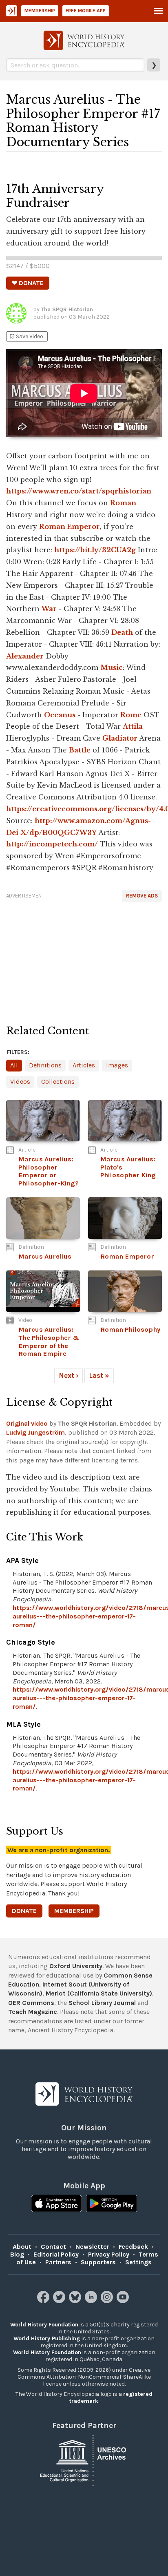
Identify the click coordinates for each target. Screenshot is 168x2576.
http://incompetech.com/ (52, 844)
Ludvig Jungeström (35, 1432)
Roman (123, 503)
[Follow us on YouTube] (124, 2301)
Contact (53, 2247)
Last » (99, 1375)
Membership (40, 11)
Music (112, 667)
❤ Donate (28, 283)
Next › (69, 1375)
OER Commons (31, 2003)
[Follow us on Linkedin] (92, 2301)
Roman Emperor (70, 527)
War (49, 609)
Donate (24, 1911)
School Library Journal (102, 2003)
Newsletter (92, 2247)
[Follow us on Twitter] (60, 2301)
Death (122, 632)
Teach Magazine (33, 2012)
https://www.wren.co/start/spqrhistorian (79, 491)
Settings (138, 2262)
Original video (27, 1423)
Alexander (25, 656)
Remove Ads (142, 896)
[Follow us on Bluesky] (76, 2301)
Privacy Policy (109, 2254)
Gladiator (120, 738)
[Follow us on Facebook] (44, 2301)
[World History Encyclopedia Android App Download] (112, 2204)
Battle (80, 750)
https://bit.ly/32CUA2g (95, 550)
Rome (131, 715)
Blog (17, 2254)
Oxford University (76, 1966)
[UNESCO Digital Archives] (84, 2460)
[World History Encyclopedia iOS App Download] (56, 2204)
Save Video (26, 336)
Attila (133, 726)
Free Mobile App (86, 11)
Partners (58, 2262)
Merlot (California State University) (99, 1993)
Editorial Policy (56, 2254)
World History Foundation (44, 2325)
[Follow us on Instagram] (108, 2301)
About (22, 2247)
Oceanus (60, 715)
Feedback (133, 2247)
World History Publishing (47, 2338)
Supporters (98, 2262)
